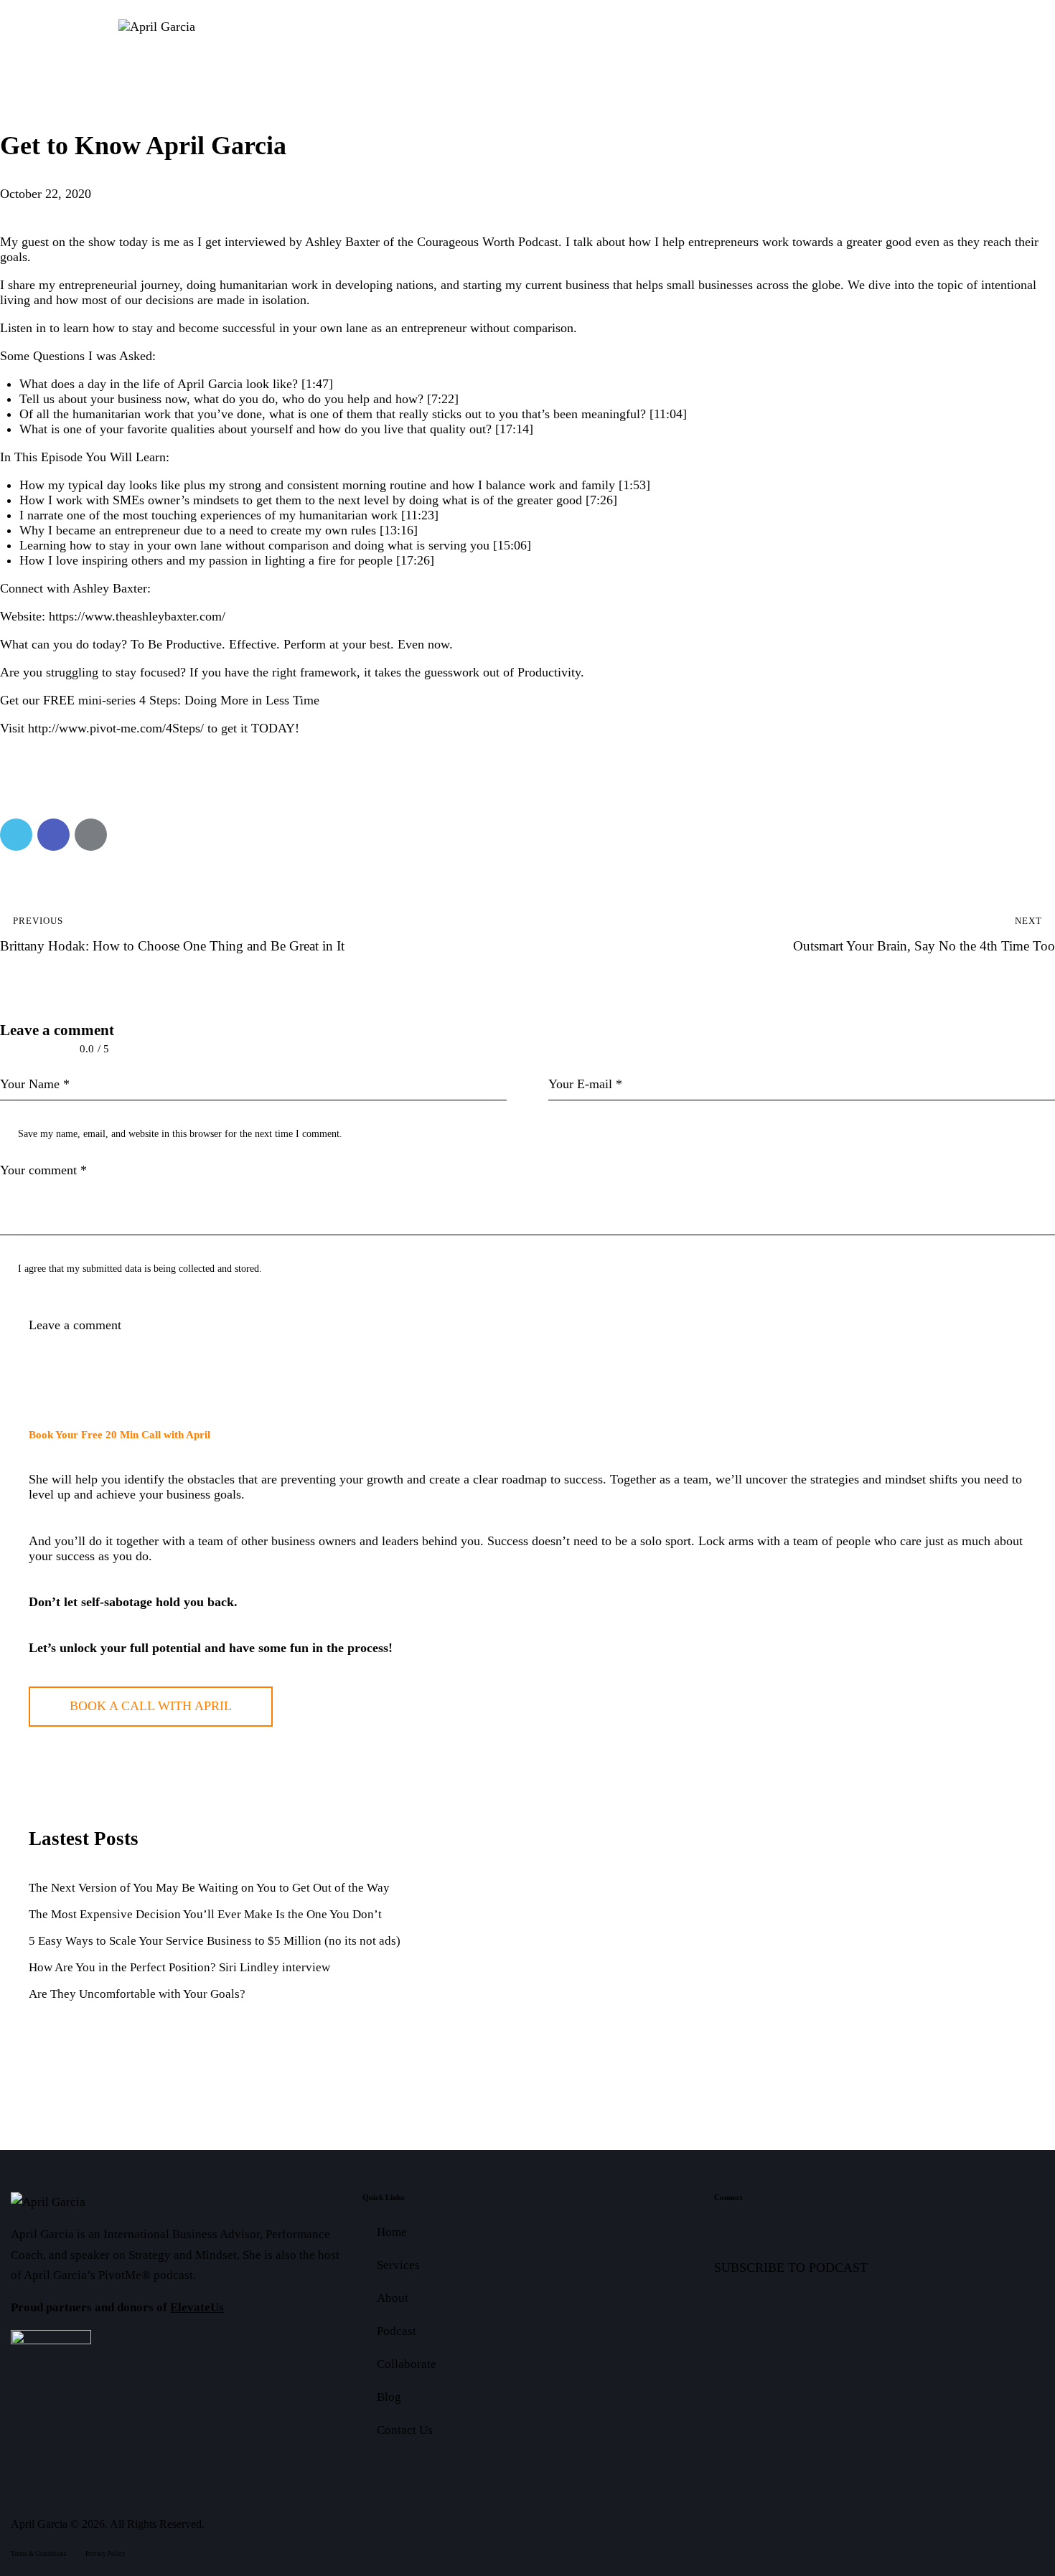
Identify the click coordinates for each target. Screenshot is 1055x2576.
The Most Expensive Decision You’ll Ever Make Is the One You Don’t (205, 1914)
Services (398, 2265)
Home (392, 2232)
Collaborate (407, 2364)
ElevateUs (197, 2307)
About (393, 2298)
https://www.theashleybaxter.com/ (137, 616)
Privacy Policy (105, 2554)
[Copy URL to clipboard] (128, 835)
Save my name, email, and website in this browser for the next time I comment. (180, 1134)
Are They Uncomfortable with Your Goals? (137, 1994)
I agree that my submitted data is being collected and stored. (140, 1269)
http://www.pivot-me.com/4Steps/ (116, 728)
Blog (389, 2397)
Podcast (397, 2331)
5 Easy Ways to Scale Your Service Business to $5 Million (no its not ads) (215, 1941)
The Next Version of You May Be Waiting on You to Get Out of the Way (209, 1888)
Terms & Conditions (39, 2554)
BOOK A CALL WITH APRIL (151, 1706)
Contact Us (405, 2430)
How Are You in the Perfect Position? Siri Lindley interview (179, 1967)
